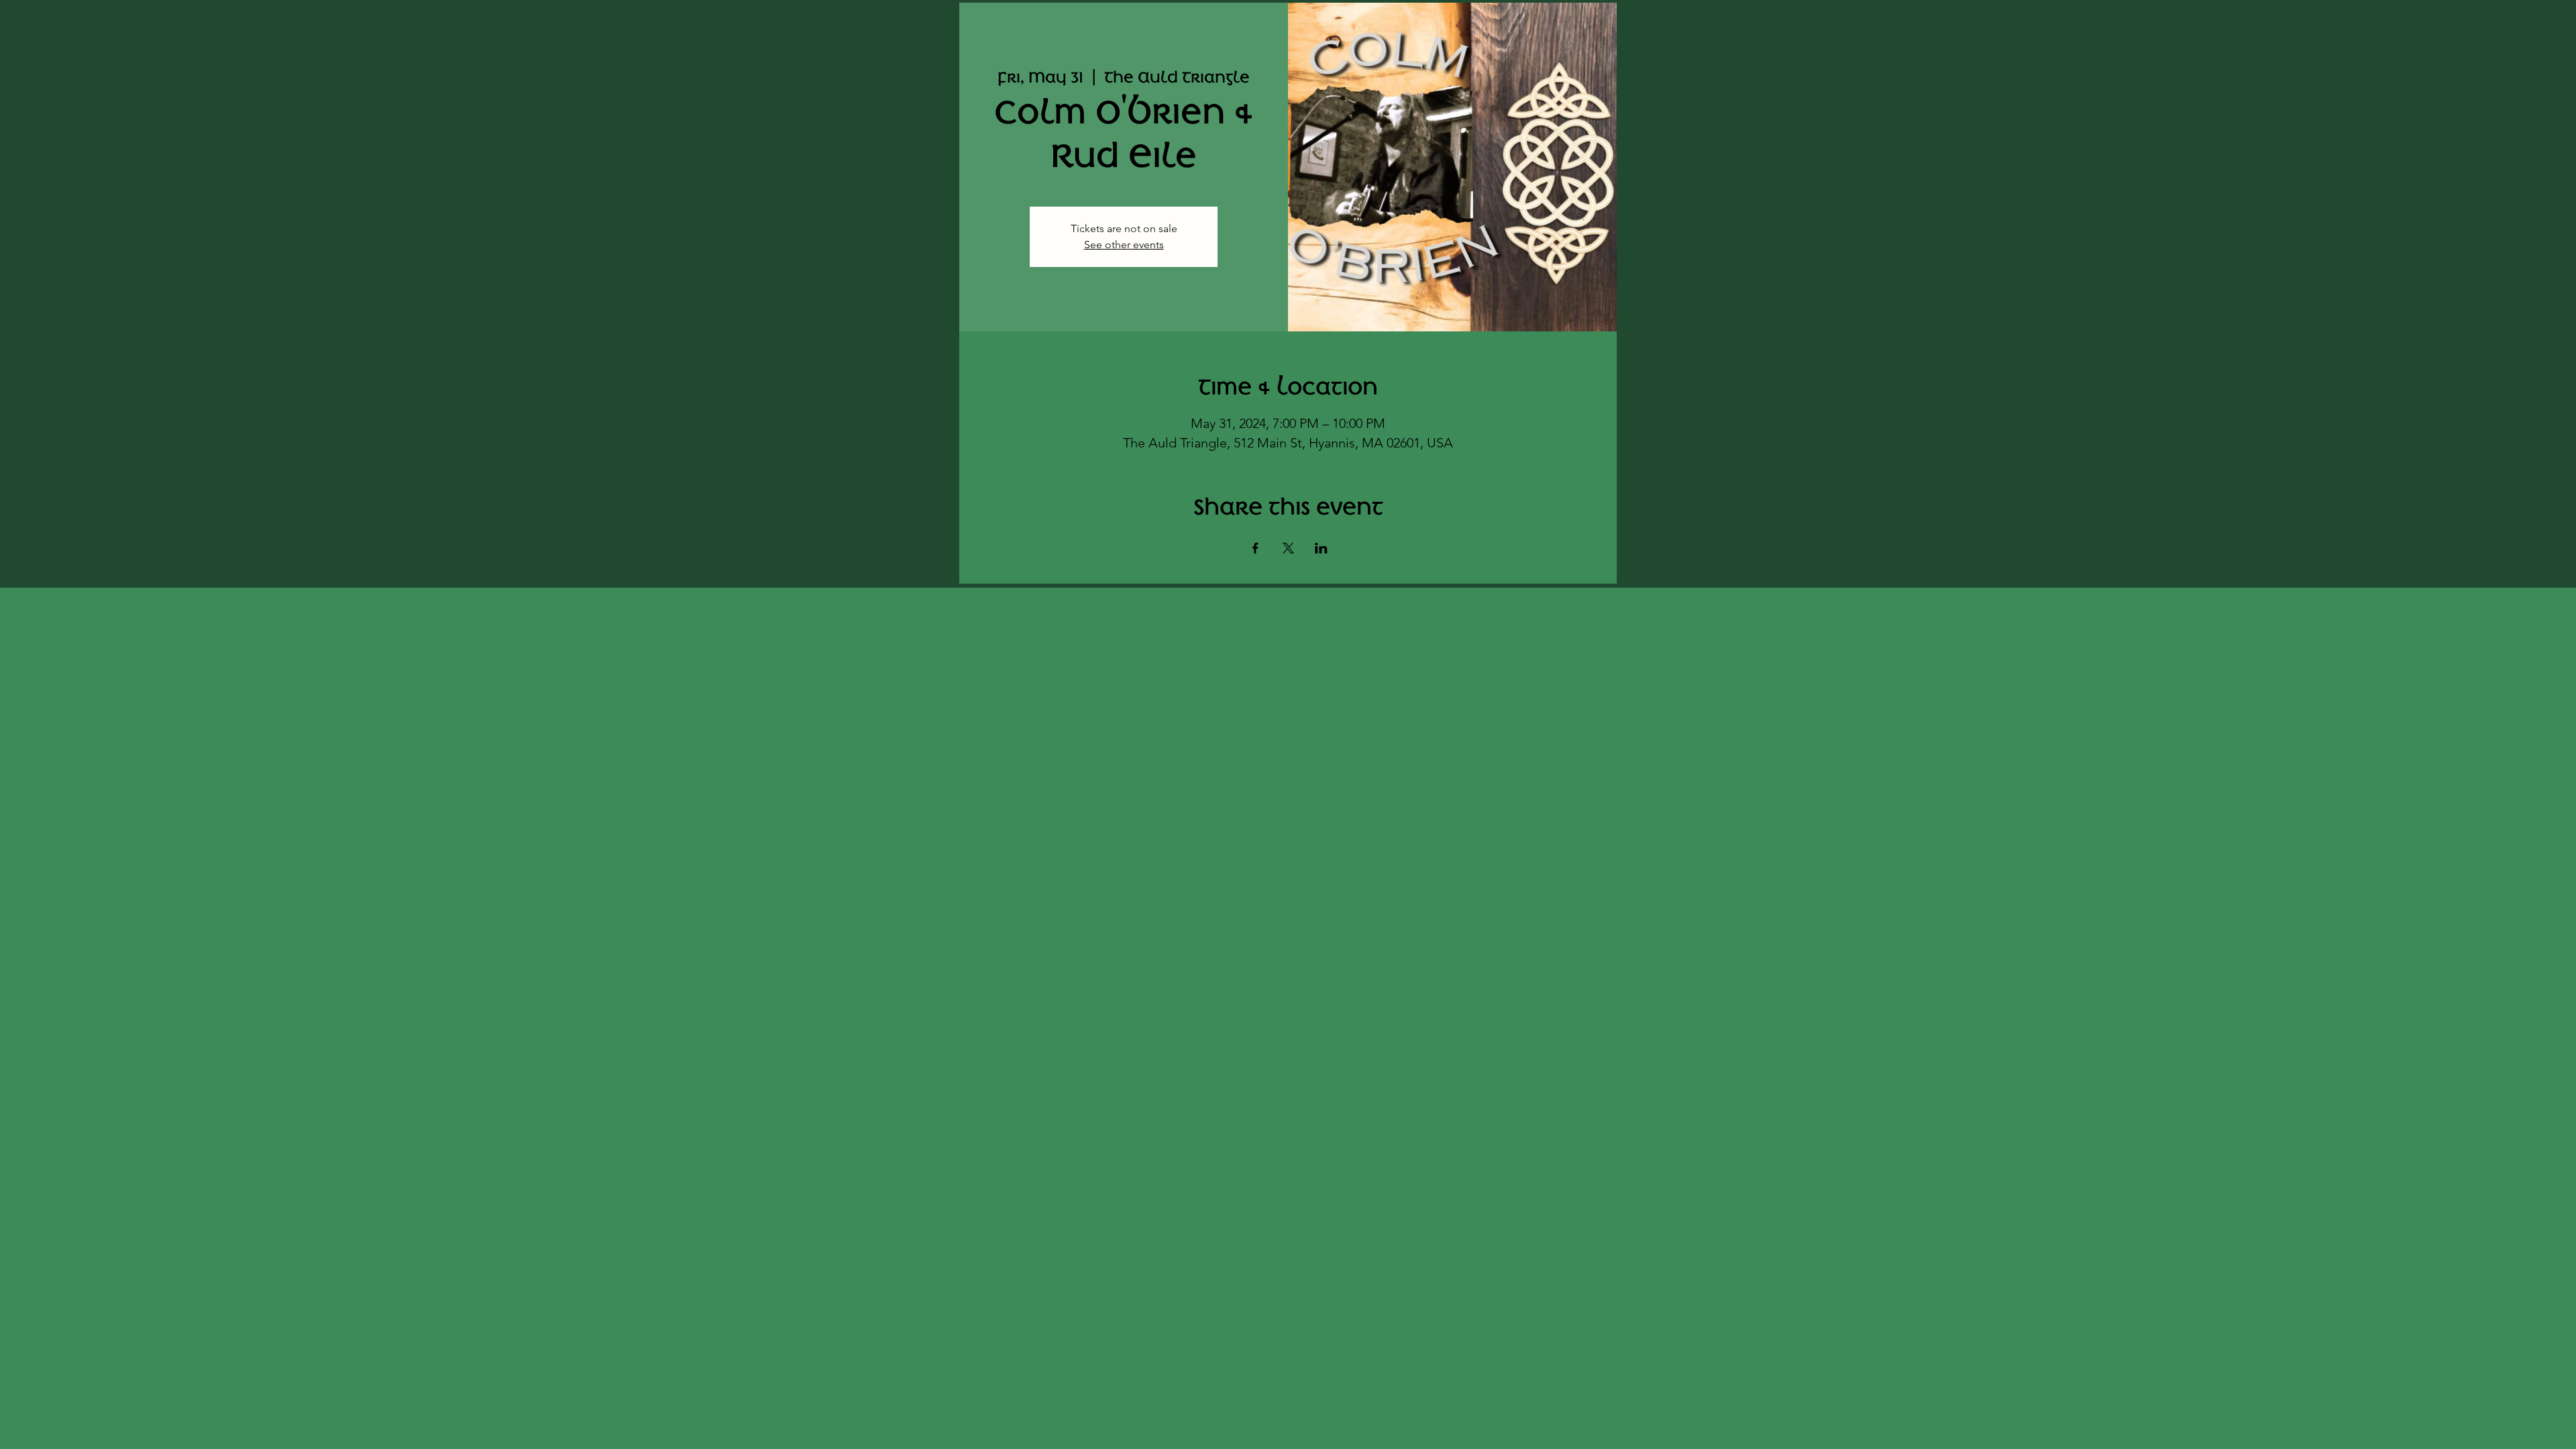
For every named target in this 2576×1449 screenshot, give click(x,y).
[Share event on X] (1288, 548)
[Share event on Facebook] (1255, 548)
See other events (1124, 245)
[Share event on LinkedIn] (1321, 548)
